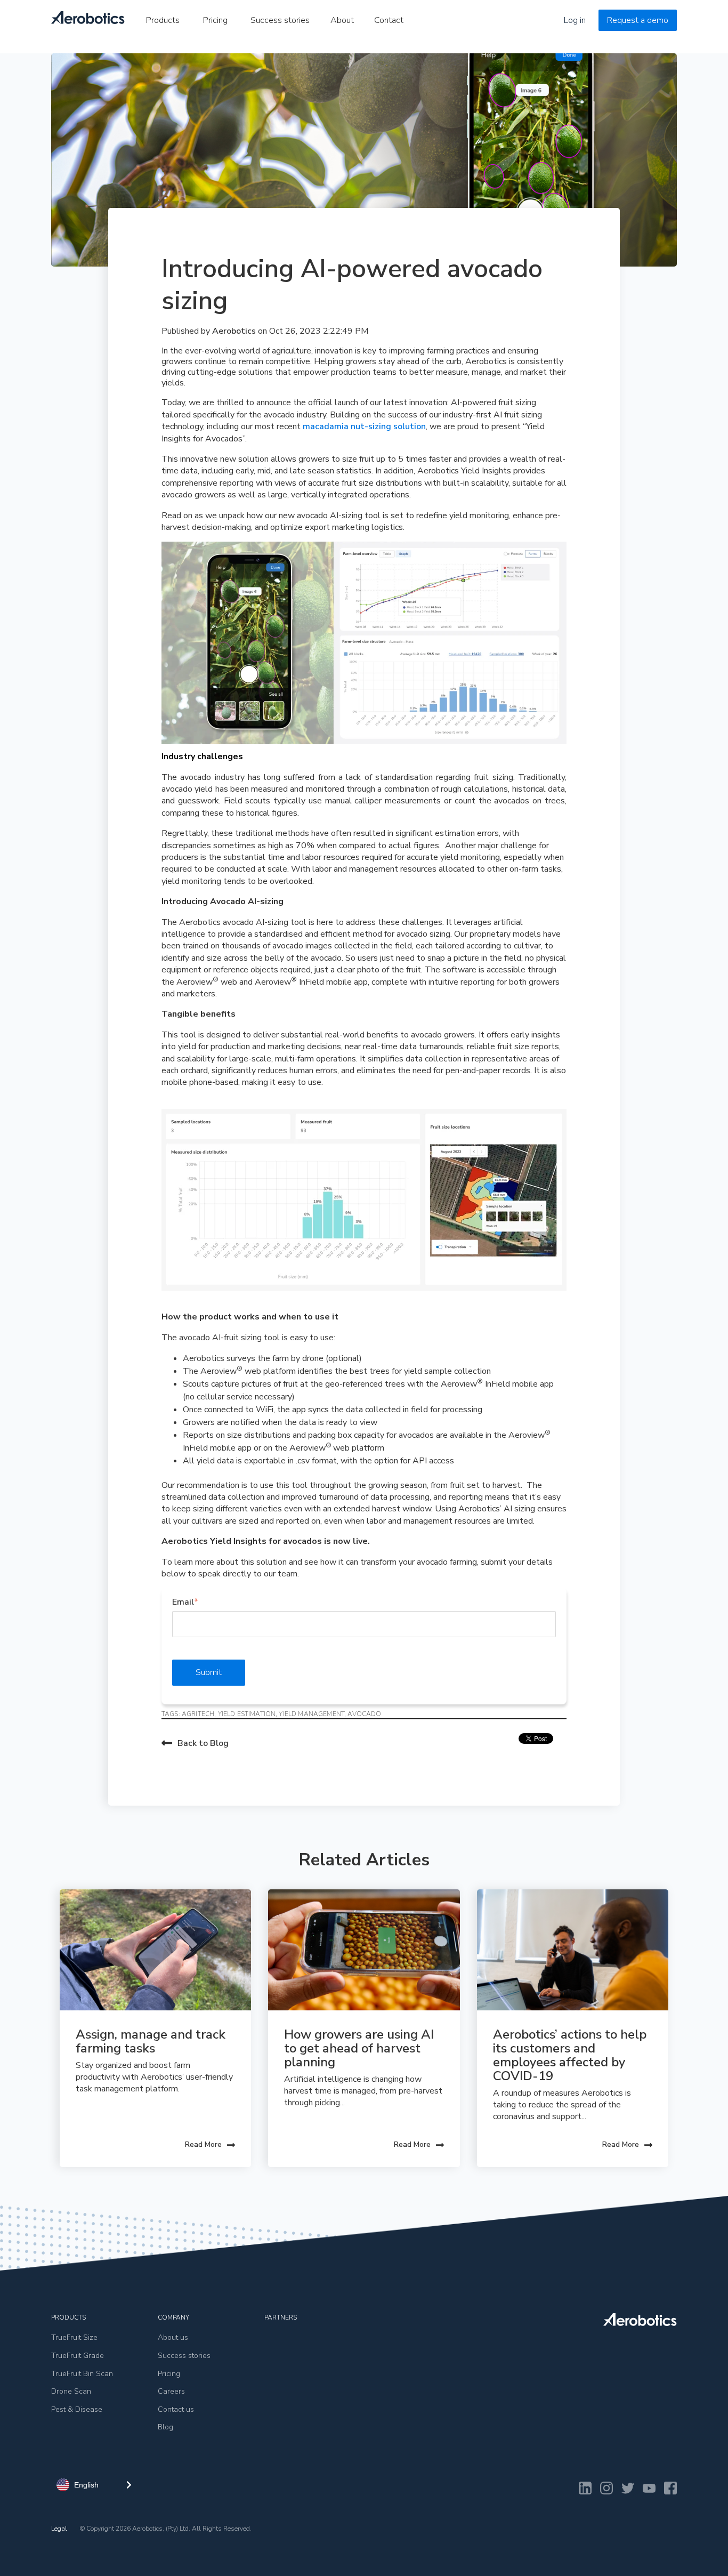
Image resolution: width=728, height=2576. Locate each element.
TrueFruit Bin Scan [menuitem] (82, 2374)
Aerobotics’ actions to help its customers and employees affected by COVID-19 (571, 2055)
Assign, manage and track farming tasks (152, 2041)
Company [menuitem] (173, 2317)
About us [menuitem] (173, 2337)
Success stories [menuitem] (280, 20)
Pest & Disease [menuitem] (77, 2409)
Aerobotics (235, 331)
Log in (575, 20)
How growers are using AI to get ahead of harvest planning (361, 2048)
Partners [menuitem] (281, 2317)
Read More (203, 2144)
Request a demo (638, 20)
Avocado (364, 1714)
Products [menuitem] (163, 20)
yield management (312, 1714)
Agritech (198, 1714)
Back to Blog (203, 1743)
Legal (59, 2529)
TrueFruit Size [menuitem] (74, 2337)
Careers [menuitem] (171, 2391)
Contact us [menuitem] (176, 2409)
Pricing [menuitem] (215, 20)
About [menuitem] (342, 20)
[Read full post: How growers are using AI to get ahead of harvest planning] (364, 1950)
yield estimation (247, 1714)
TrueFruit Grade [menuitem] (78, 2356)
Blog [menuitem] (165, 2427)
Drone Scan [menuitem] (71, 2391)
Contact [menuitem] (389, 20)
